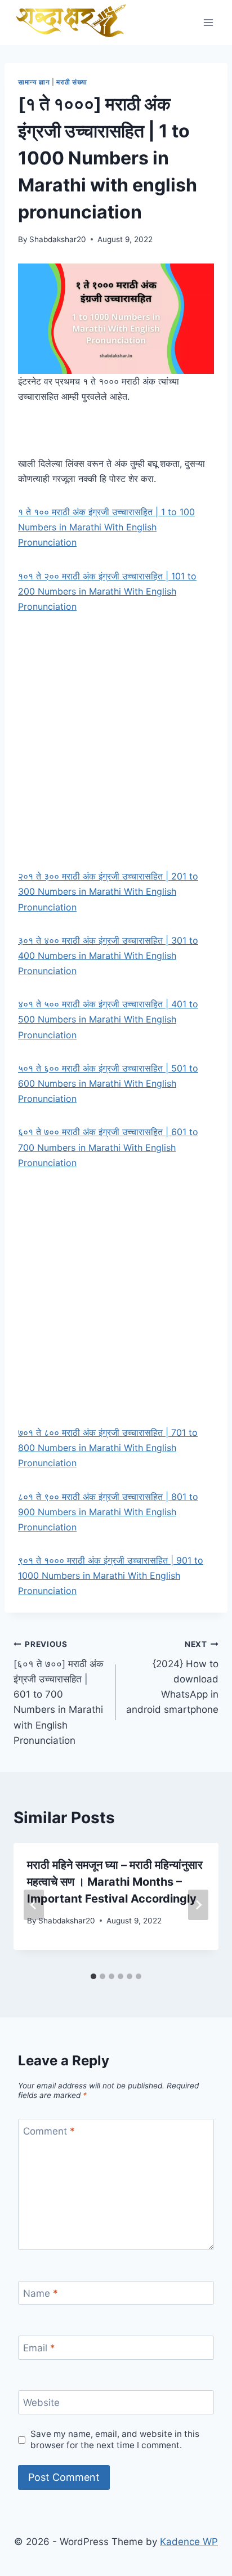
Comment (49, 2131)
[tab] (93, 1976)
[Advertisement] (116, 748)
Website (41, 2403)
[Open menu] (208, 22)
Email (39, 2348)
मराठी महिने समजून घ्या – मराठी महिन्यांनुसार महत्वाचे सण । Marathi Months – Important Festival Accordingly (115, 1882)
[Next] (198, 1905)
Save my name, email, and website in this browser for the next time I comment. (115, 2439)
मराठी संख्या (72, 82)
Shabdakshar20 (58, 239)
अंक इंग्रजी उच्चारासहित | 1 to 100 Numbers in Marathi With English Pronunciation (106, 527)
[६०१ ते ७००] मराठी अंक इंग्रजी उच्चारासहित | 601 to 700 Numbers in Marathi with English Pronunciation (59, 1693)
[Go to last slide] (34, 1905)
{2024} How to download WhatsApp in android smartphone (172, 1677)
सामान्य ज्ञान (34, 82)
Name (41, 2293)
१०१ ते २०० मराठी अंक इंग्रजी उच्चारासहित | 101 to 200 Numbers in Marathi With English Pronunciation (107, 591)
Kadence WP (189, 2542)
